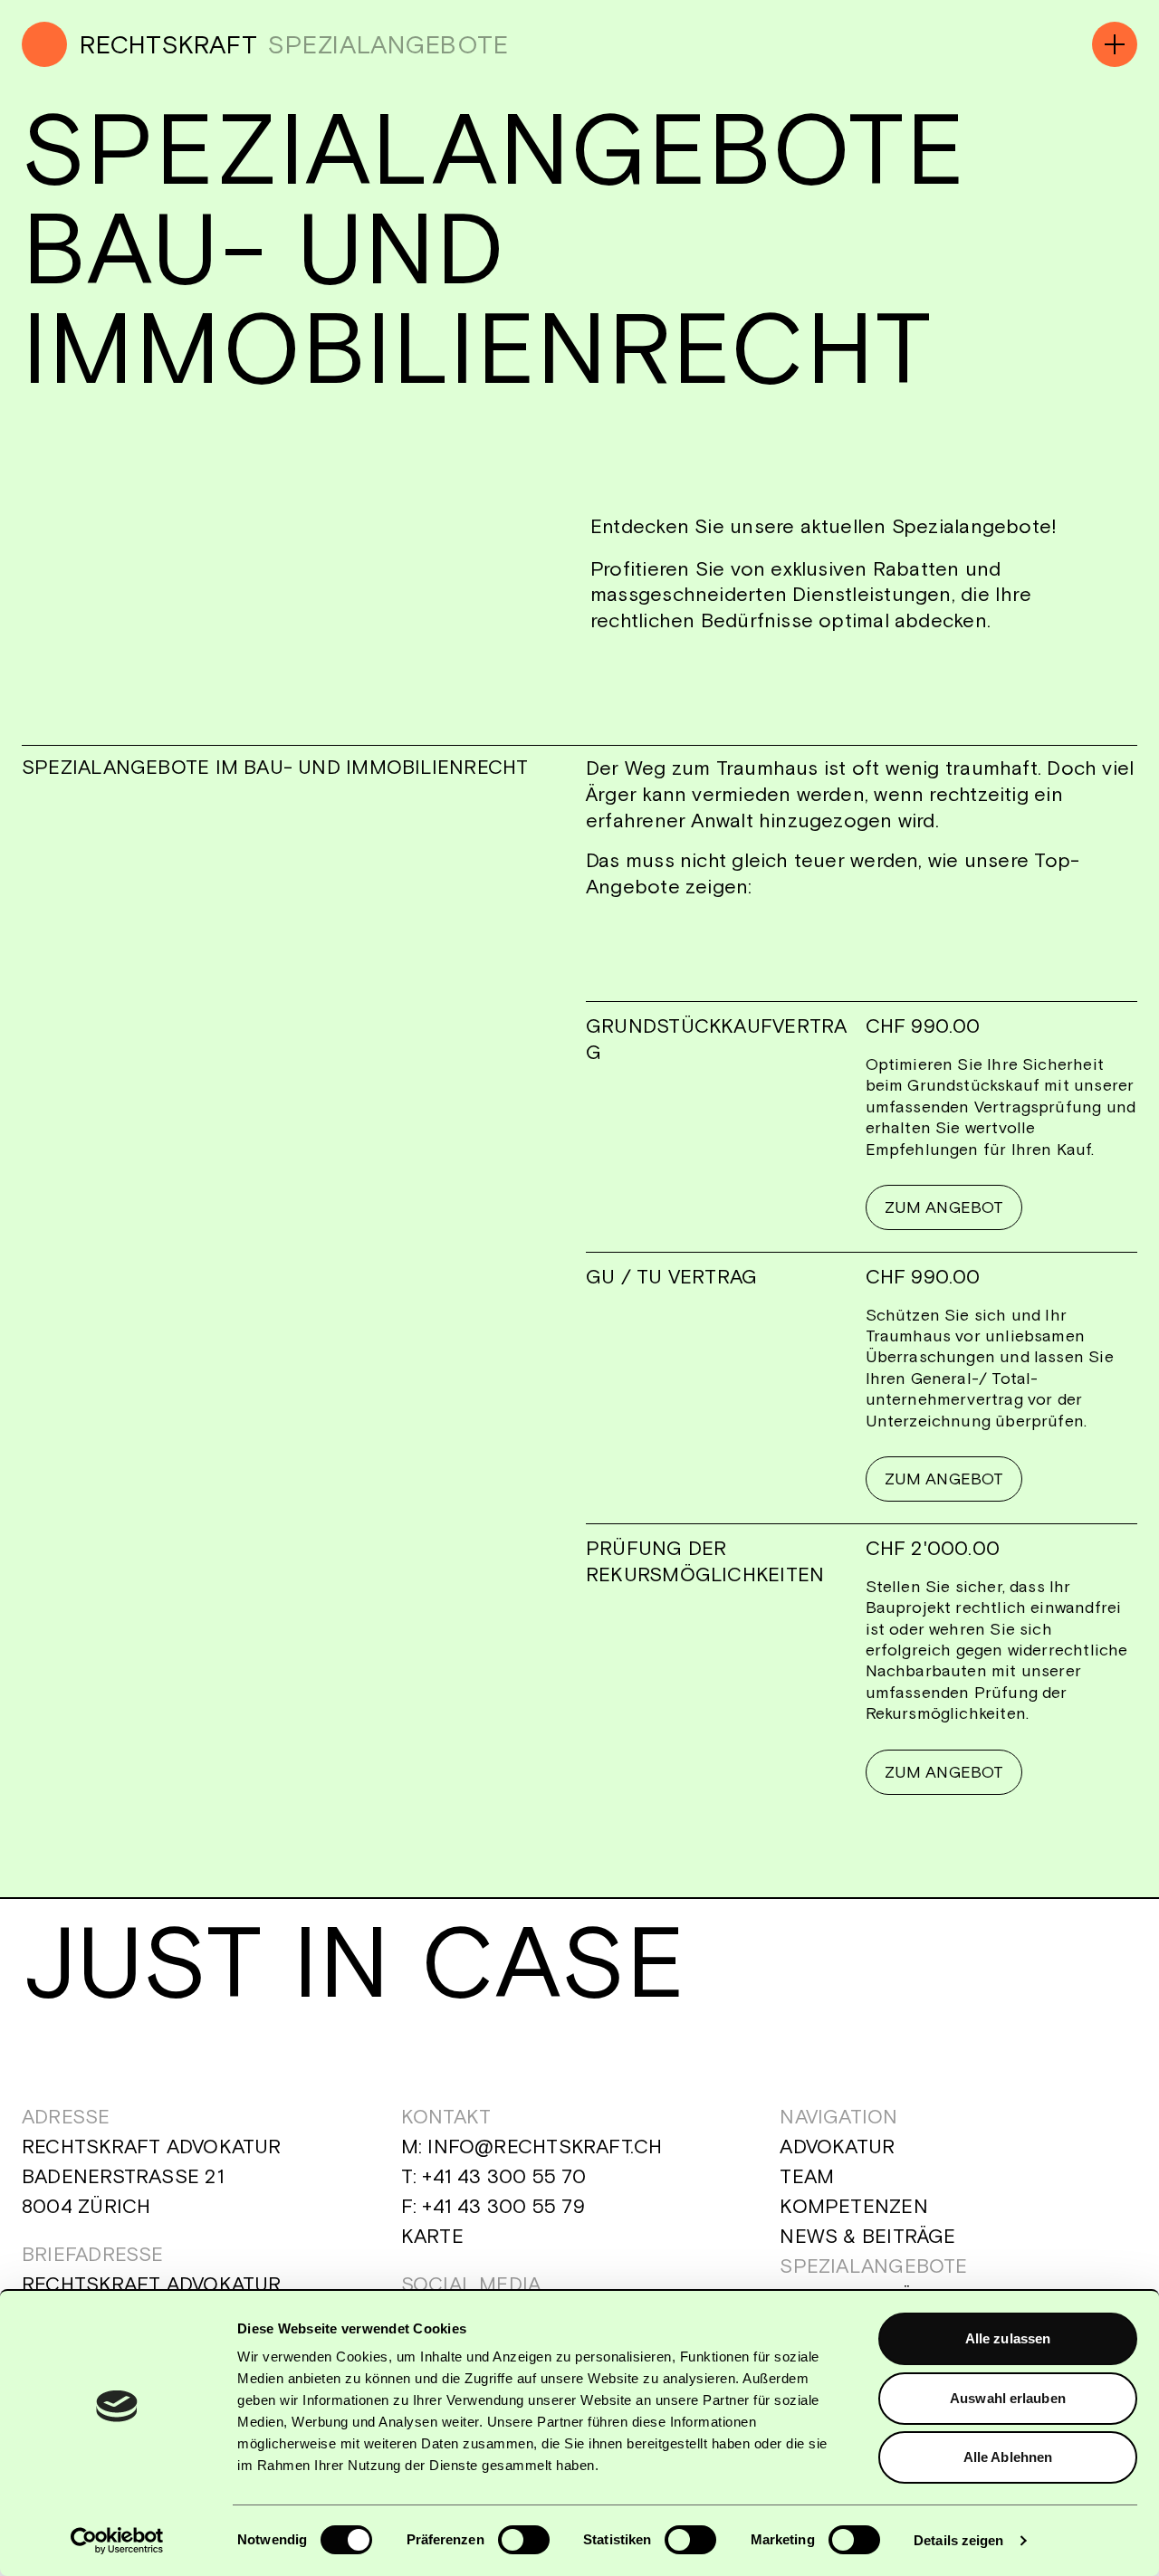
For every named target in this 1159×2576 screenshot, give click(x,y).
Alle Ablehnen (1008, 2457)
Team (807, 2176)
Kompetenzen (853, 2206)
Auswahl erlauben (1008, 2398)
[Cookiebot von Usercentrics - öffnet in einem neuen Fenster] (117, 2541)
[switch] (524, 2540)
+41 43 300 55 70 (504, 2176)
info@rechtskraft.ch (545, 2146)
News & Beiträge (867, 2236)
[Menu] (1115, 44)
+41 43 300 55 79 (503, 2206)
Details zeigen (958, 2540)
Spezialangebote (873, 2266)
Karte (432, 2236)
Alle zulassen (1008, 2338)
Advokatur (837, 2146)
